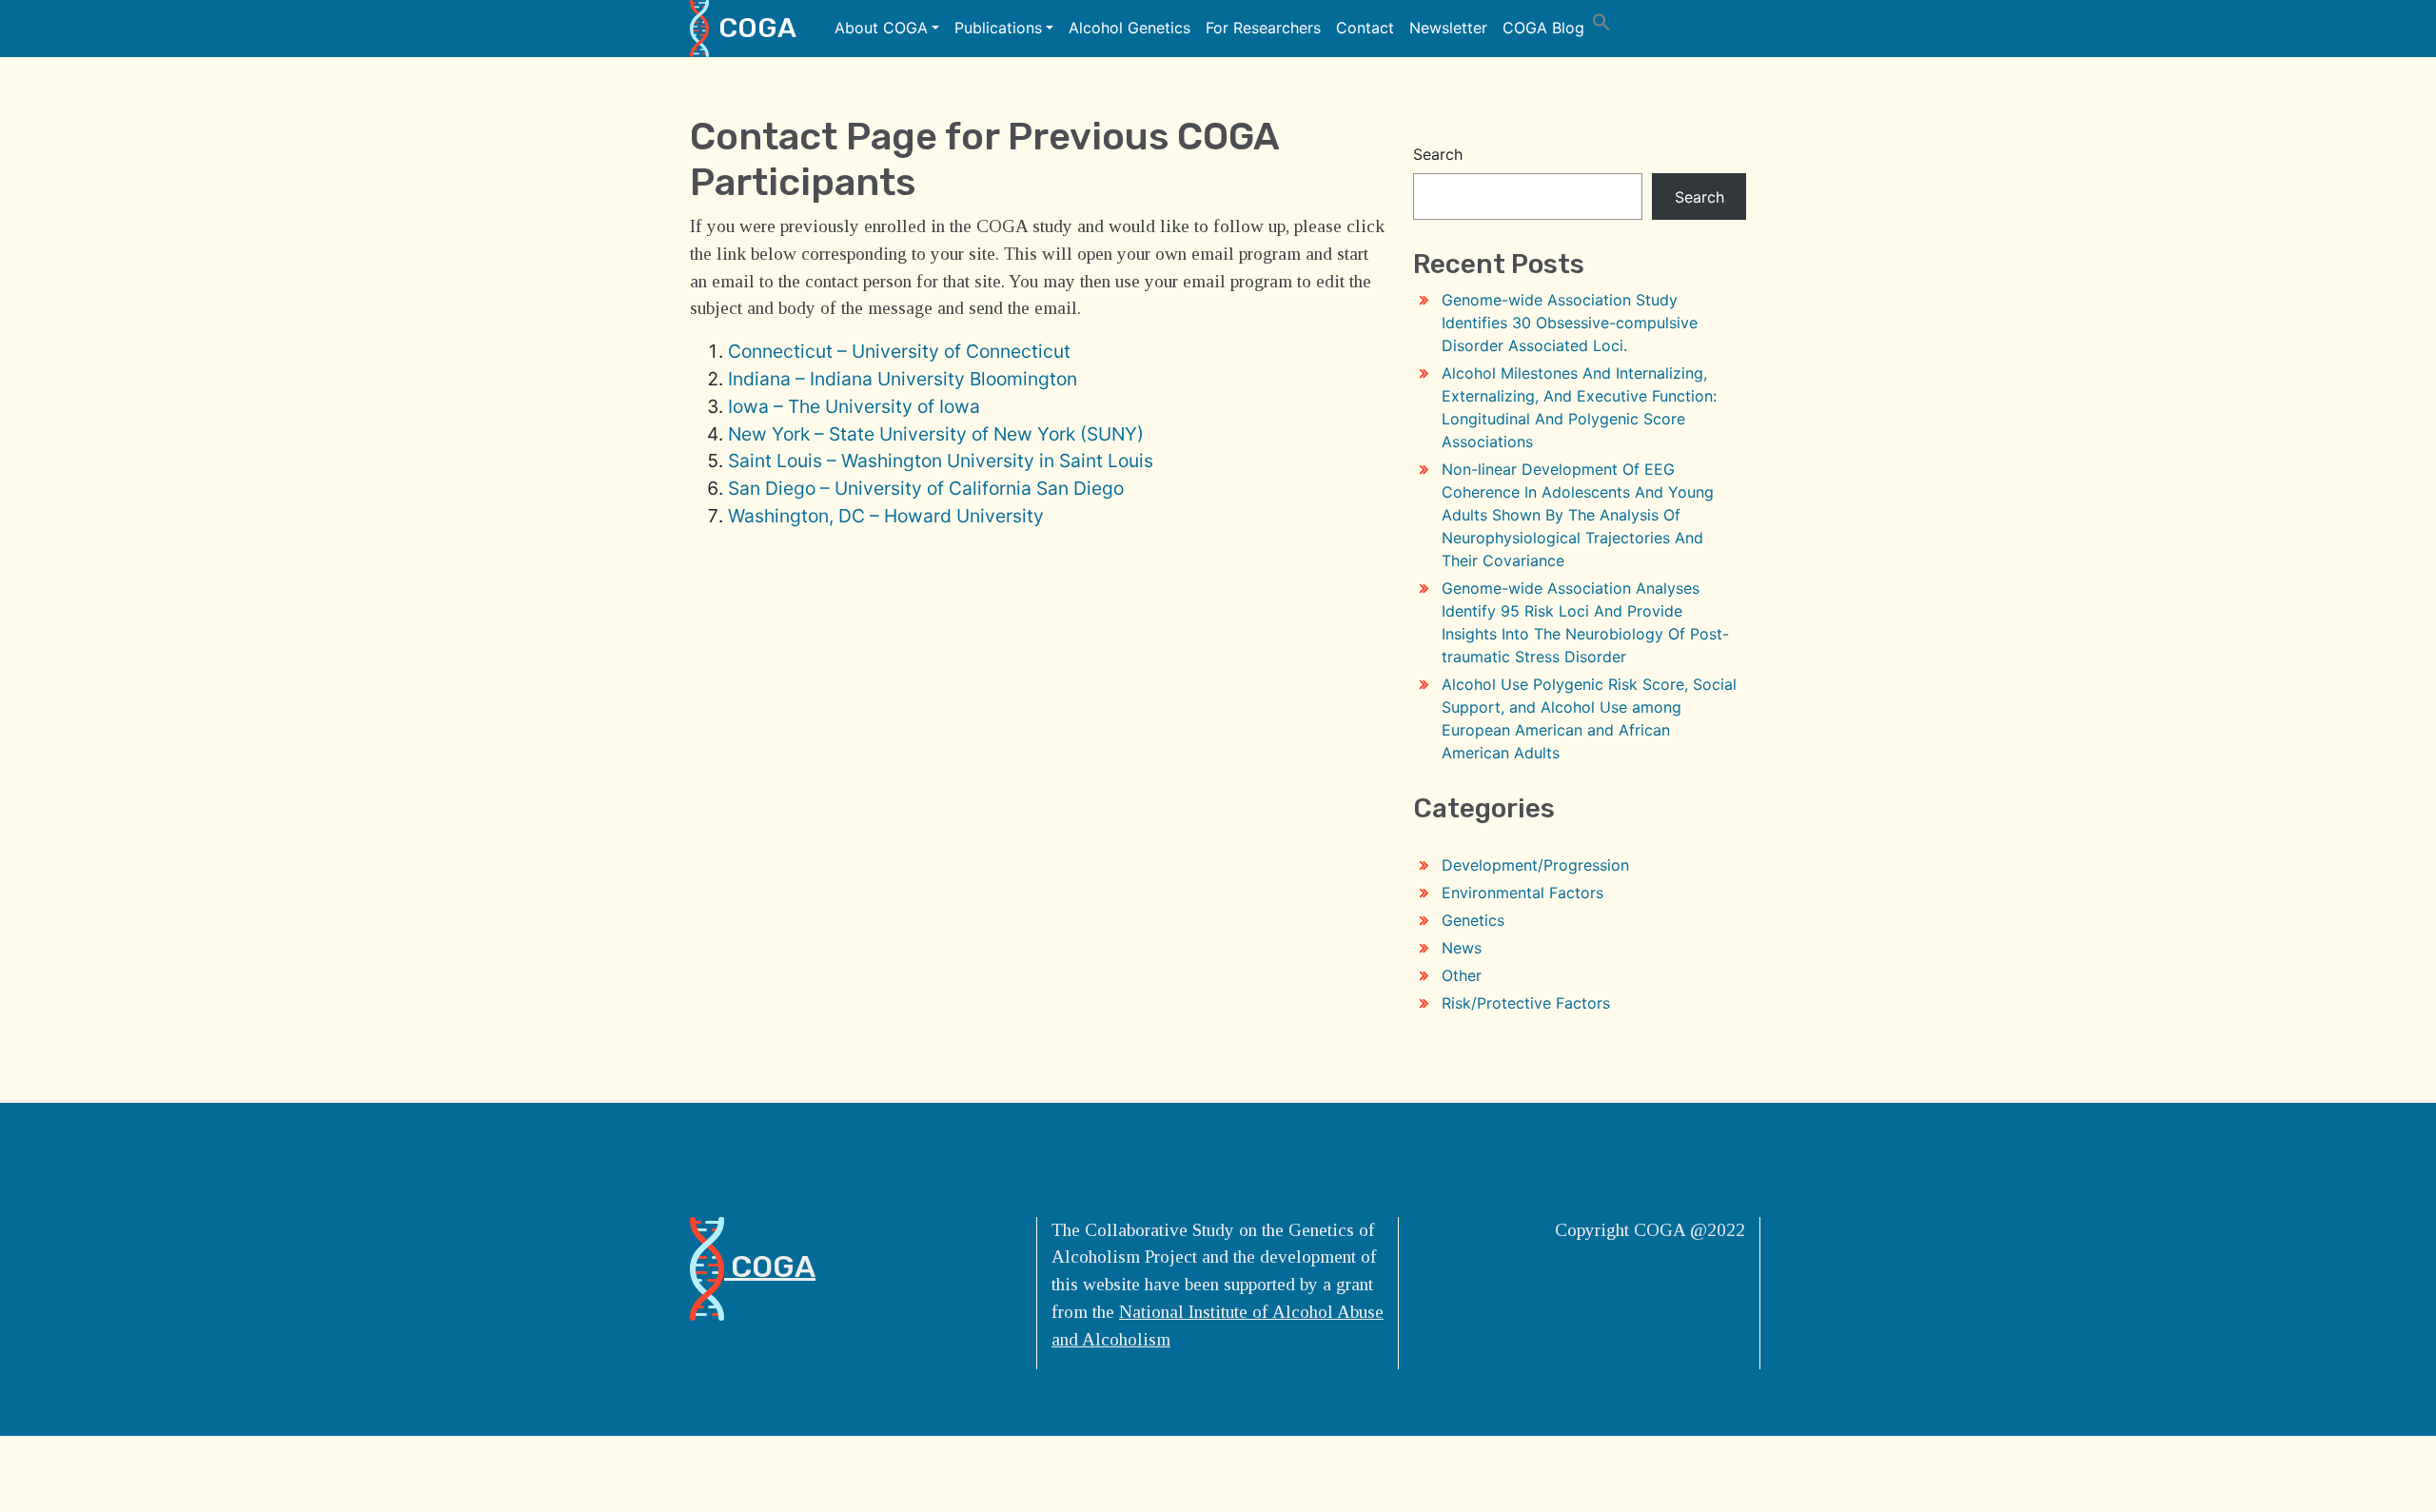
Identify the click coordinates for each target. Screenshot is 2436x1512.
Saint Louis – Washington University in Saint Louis (941, 461)
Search (1438, 154)
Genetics (1473, 920)
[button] (1601, 20)
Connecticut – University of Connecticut (899, 351)
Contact (1365, 28)
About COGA (881, 28)
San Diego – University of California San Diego (926, 488)
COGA (757, 28)
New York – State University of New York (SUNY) (936, 434)
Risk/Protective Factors (1526, 1003)
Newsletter (1448, 28)
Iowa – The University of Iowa (854, 406)
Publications (998, 28)
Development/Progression (1535, 865)
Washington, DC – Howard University (886, 516)
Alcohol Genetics (1130, 28)
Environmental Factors (1522, 893)
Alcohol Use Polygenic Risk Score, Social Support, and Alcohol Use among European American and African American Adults (1589, 718)
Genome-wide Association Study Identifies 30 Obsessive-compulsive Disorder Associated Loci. (1570, 323)
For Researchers (1263, 28)
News (1462, 948)
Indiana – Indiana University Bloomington (903, 379)
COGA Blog (1543, 28)
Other (1462, 975)
